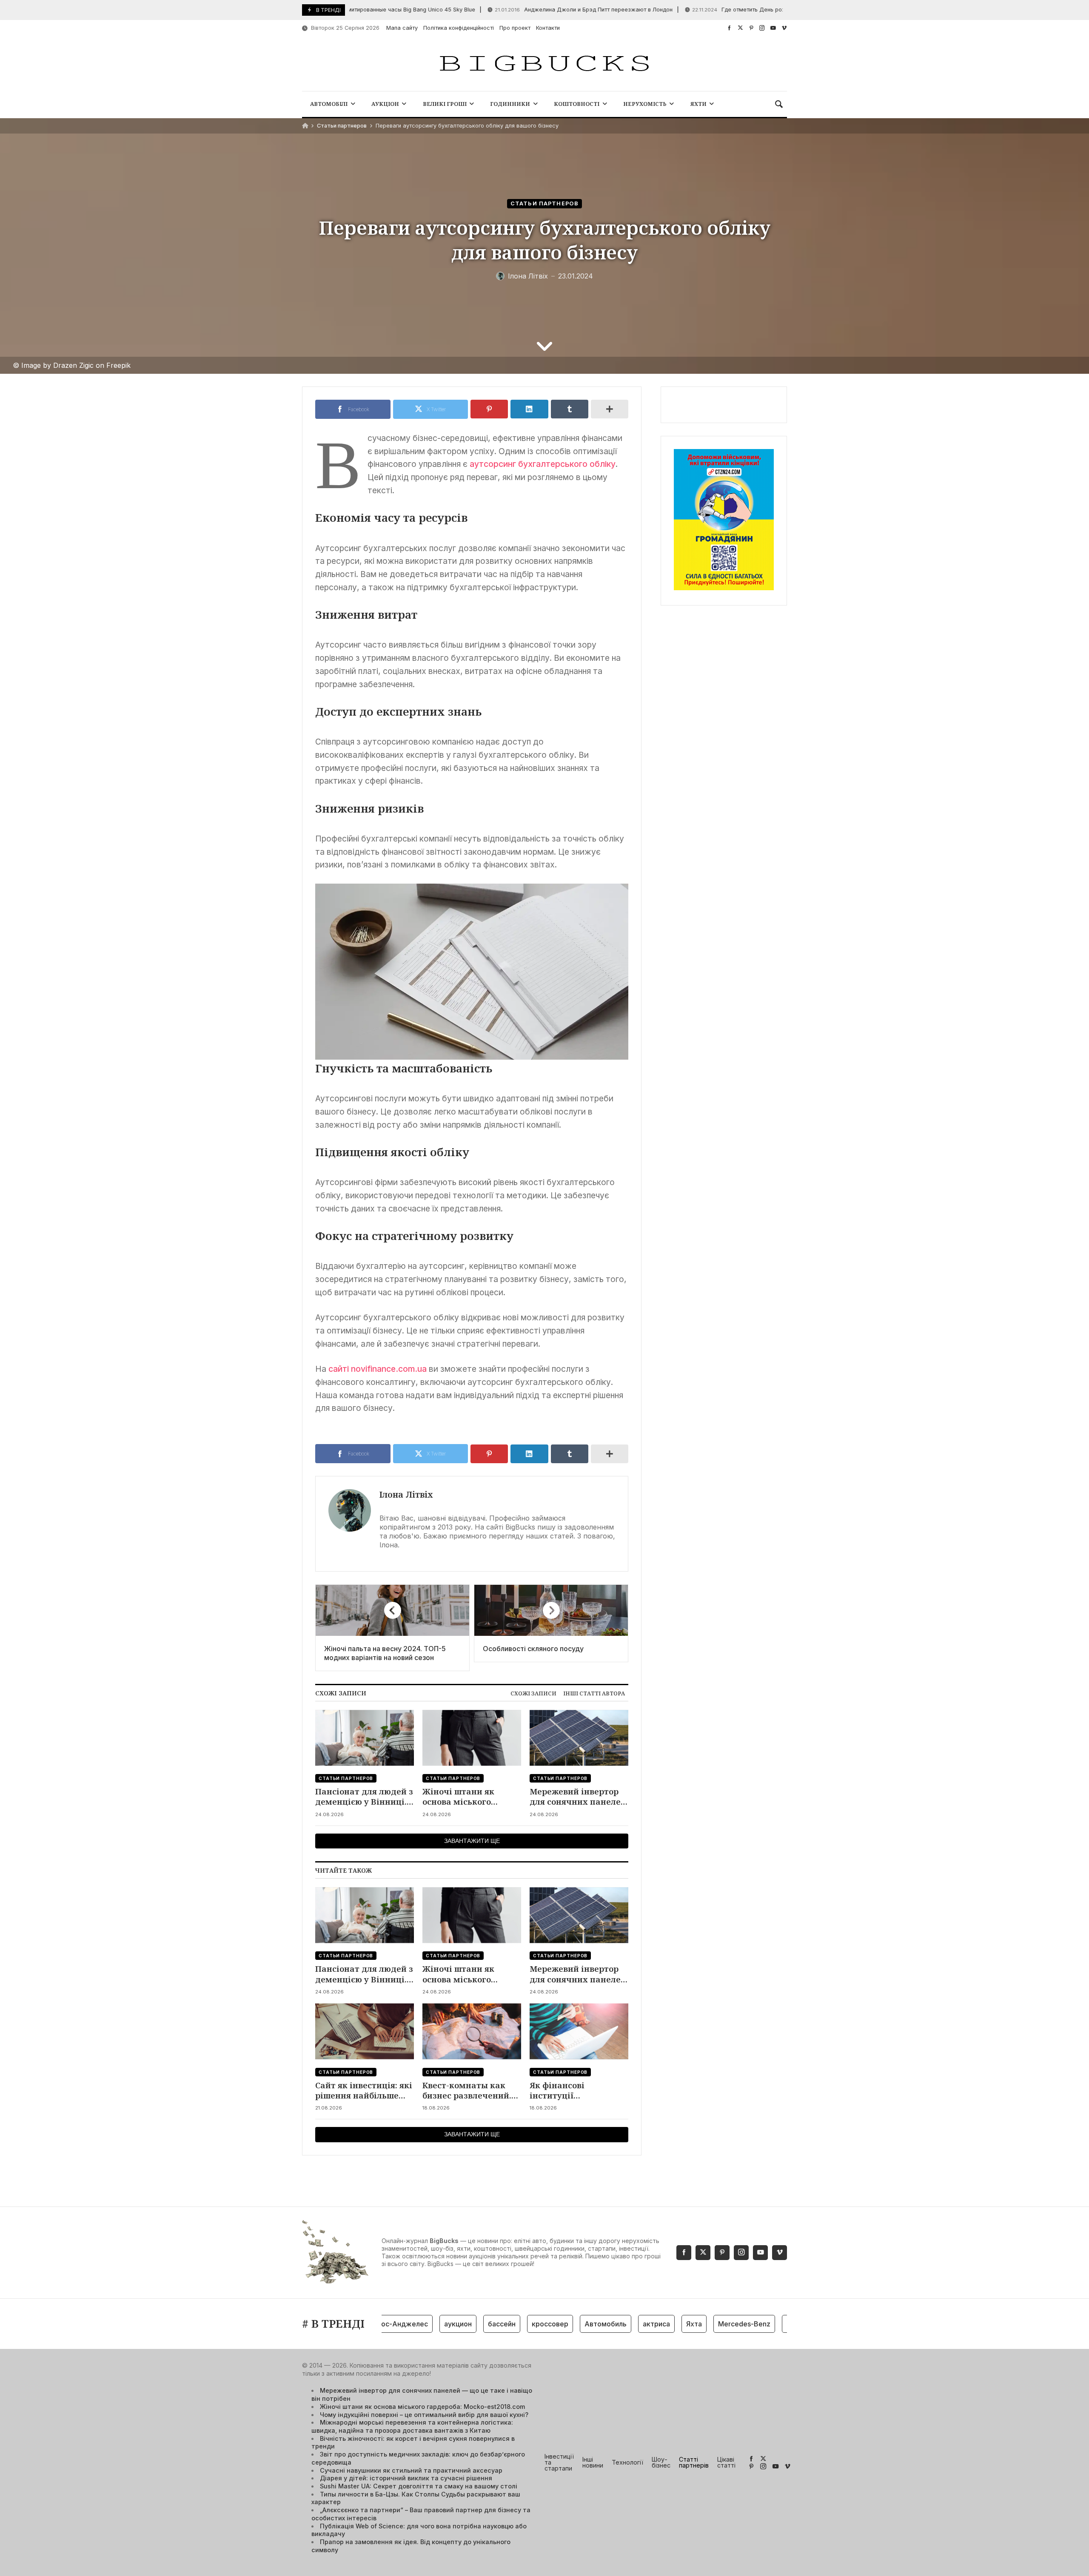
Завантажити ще (472, 1841)
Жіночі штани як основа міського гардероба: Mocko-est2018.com (461, 1797)
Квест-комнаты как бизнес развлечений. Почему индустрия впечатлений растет (467, 2091)
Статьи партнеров (342, 126)
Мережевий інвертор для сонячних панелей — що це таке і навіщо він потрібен (578, 1797)
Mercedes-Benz (703, 2324)
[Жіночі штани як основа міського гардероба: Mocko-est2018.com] (472, 1738)
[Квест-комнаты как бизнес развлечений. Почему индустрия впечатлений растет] (472, 2032)
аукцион (417, 2324)
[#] (729, 28)
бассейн (460, 2324)
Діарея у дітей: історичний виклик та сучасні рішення (406, 2478)
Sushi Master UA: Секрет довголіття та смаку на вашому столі (419, 2486)
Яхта (653, 2324)
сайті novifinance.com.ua (378, 1369)
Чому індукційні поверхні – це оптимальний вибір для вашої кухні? (424, 2415)
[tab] (533, 1693)
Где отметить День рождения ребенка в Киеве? (724, 10)
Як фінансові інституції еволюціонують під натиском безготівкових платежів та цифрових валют (578, 2091)
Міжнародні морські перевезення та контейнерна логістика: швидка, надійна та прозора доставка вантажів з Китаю (412, 2426)
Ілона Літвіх (406, 1494)
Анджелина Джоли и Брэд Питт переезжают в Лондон (535, 10)
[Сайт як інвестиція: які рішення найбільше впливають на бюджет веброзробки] (365, 2032)
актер (755, 2324)
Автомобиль (564, 2324)
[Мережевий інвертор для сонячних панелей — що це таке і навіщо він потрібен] (579, 1738)
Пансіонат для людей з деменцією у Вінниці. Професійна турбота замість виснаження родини (364, 1797)
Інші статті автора (594, 1693)
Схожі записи (533, 1693)
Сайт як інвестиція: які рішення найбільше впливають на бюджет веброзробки (364, 2091)
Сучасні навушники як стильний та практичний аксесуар (411, 2470)
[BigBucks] (544, 64)
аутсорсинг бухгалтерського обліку (543, 464)
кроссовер (509, 2324)
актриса (615, 2324)
